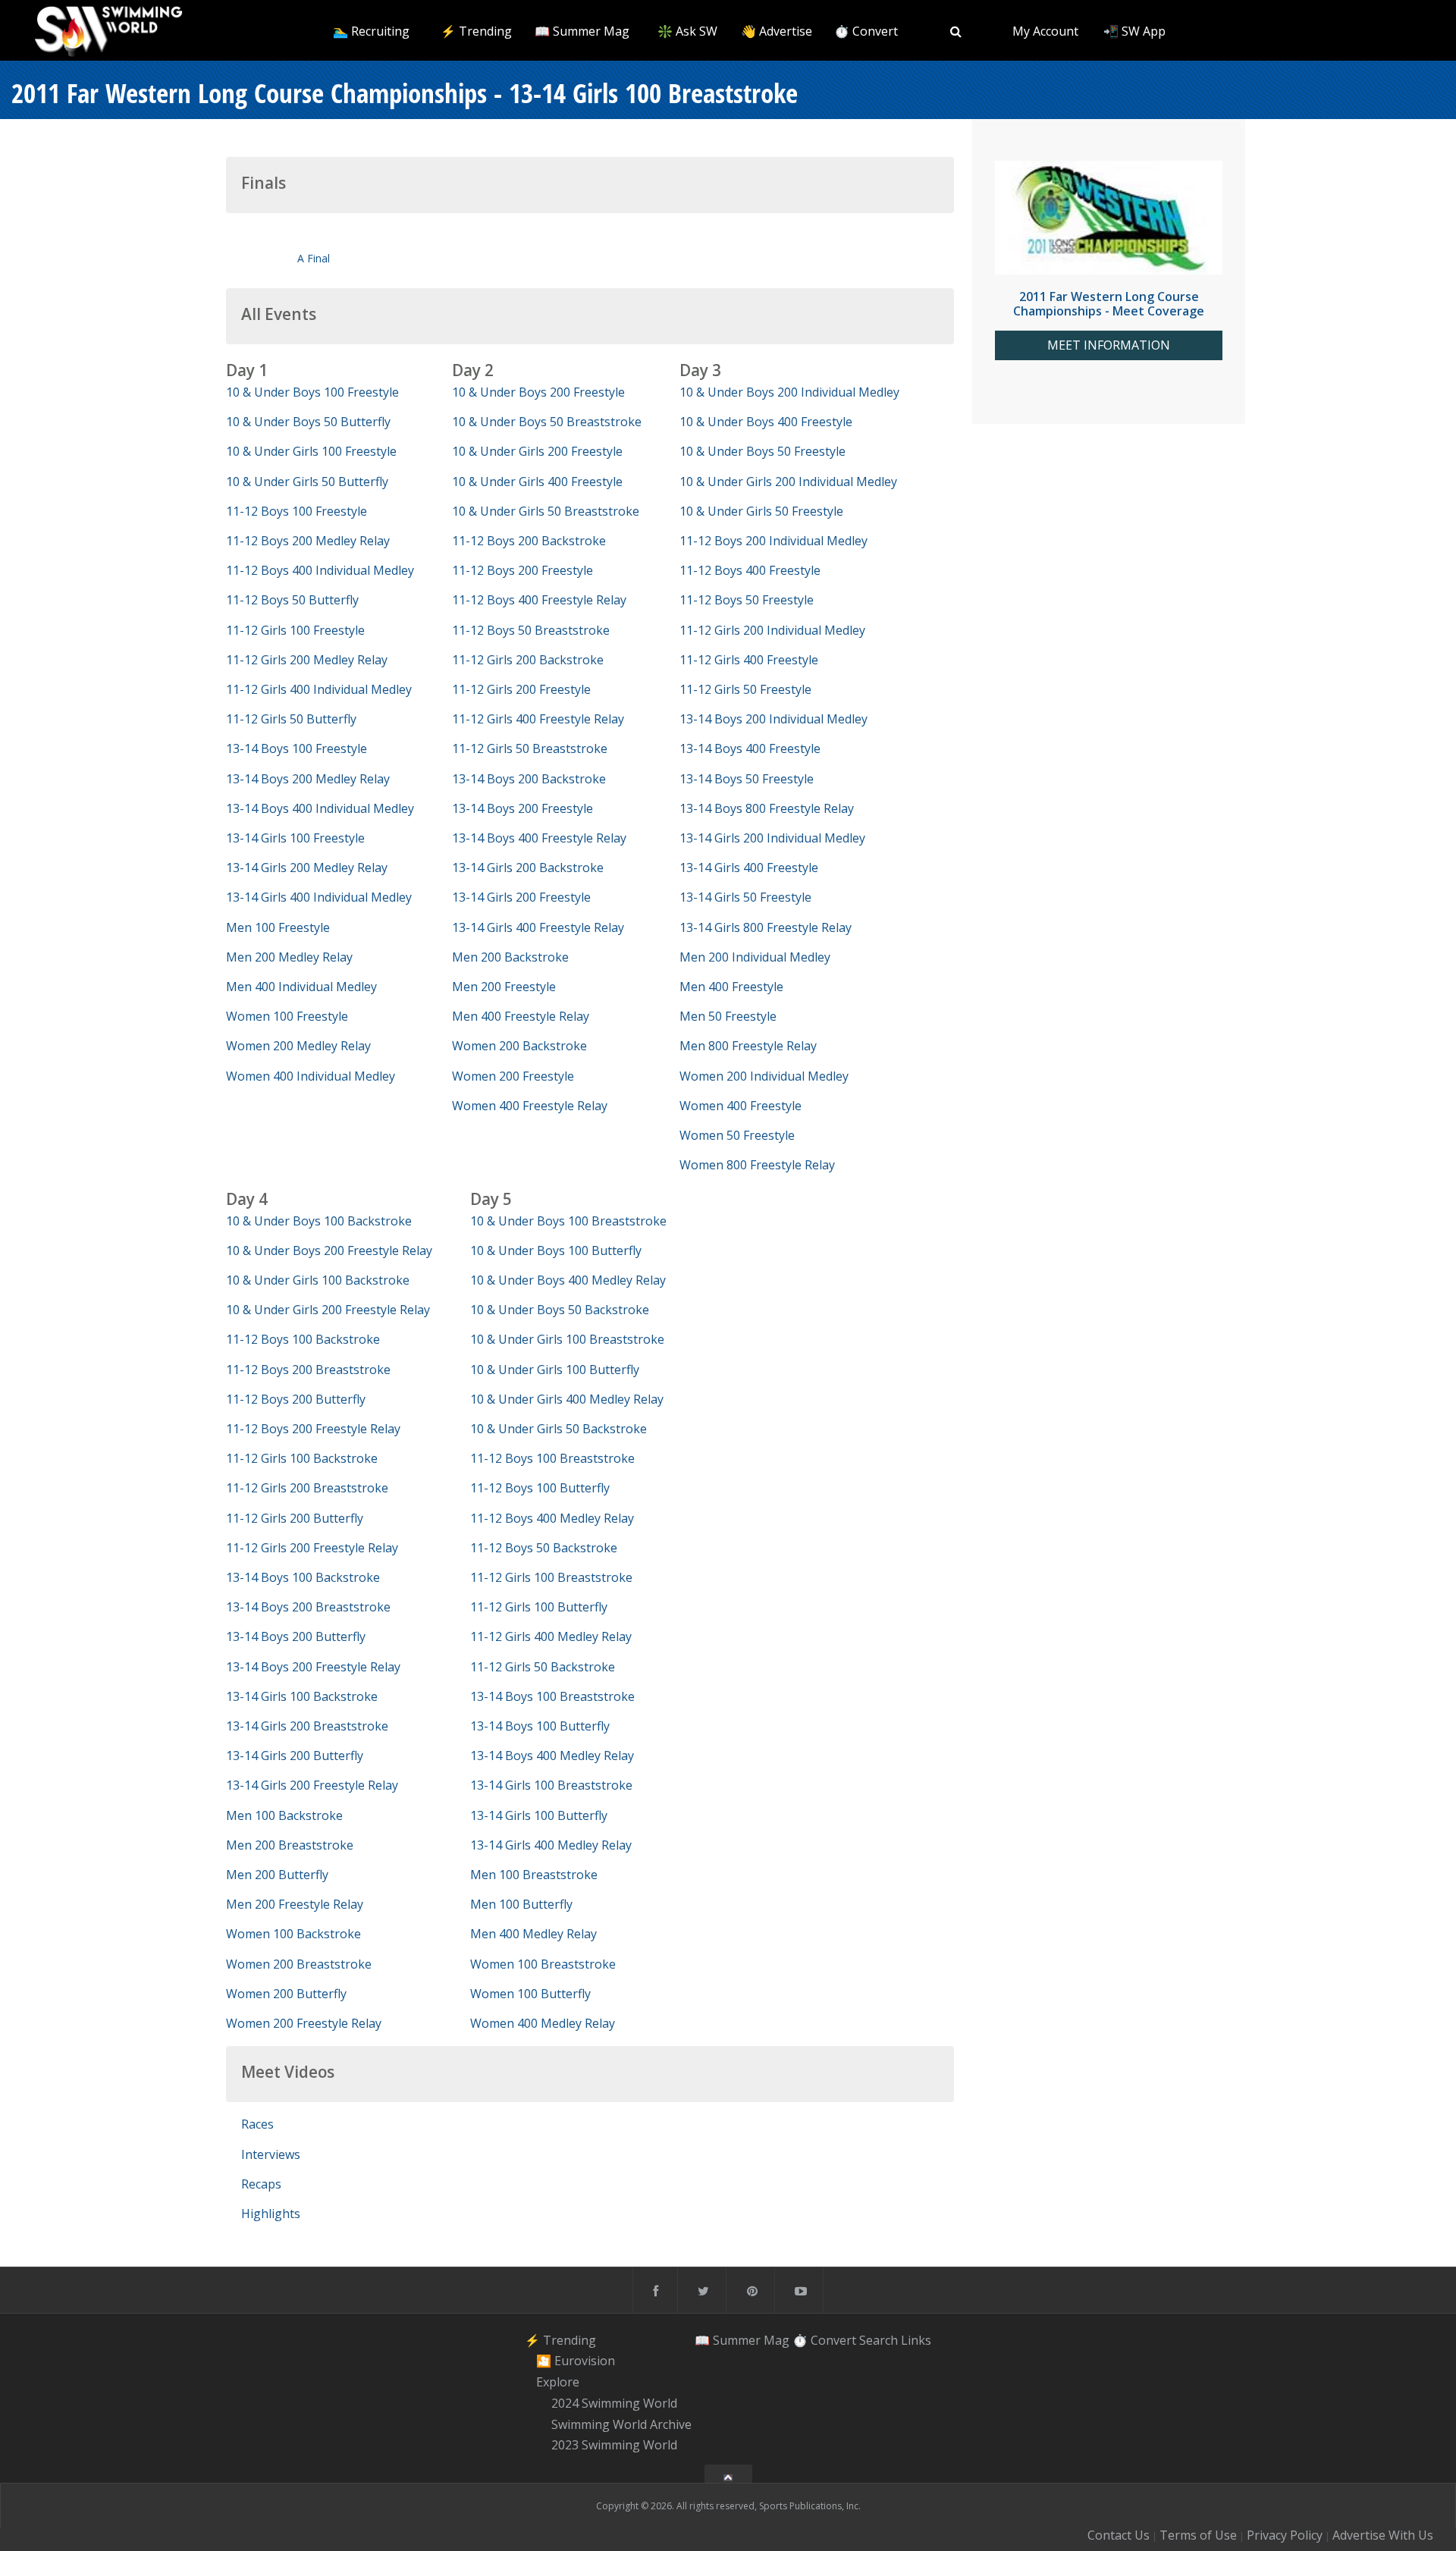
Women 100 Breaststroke (543, 1964)
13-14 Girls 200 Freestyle (521, 897)
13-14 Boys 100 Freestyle (297, 748)
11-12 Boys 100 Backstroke (303, 1339)
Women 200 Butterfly (286, 1994)
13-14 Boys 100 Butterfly (540, 1726)
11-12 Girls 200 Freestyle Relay (312, 1548)
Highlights (271, 2214)
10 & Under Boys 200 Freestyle (538, 392)
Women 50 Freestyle (737, 1135)
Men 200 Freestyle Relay (295, 1904)
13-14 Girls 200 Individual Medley (772, 838)
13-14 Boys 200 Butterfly (296, 1636)
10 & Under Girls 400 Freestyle (537, 482)
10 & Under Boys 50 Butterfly (308, 422)
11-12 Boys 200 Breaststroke (308, 1370)
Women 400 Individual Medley (311, 1076)
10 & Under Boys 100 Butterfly (556, 1250)
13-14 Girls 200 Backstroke (528, 868)
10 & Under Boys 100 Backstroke (319, 1221)
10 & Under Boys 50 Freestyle (763, 451)
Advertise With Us (1383, 2535)
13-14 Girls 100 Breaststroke (551, 1785)
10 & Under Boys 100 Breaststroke (568, 1221)
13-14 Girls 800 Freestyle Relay (766, 927)
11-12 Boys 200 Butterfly (296, 1399)
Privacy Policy (1285, 2535)
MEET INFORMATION (1109, 345)
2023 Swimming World (614, 2446)
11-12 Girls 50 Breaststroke (530, 748)
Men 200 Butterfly (277, 1875)
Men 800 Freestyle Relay (748, 1046)
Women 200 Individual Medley (764, 1076)
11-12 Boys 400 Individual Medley (320, 570)
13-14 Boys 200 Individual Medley (773, 719)
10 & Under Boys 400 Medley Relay (568, 1280)
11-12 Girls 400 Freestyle (749, 660)
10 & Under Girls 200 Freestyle (537, 451)
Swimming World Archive (621, 2424)
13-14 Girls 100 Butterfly (539, 1815)
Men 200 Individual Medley (755, 957)
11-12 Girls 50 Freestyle (745, 689)
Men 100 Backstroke (284, 1815)
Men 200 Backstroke (510, 957)
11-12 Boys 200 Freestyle (522, 570)
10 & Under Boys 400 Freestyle (766, 422)
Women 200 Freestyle (513, 1076)
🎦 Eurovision (576, 2361)
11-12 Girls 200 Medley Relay (307, 660)
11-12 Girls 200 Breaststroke (307, 1488)
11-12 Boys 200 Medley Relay (308, 541)
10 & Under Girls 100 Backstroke (318, 1280)
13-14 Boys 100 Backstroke (303, 1577)
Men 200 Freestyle (504, 987)
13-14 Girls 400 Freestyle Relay (538, 927)
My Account (1045, 31)
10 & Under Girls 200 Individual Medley (788, 482)
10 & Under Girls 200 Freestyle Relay (328, 1310)
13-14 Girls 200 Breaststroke (307, 1726)
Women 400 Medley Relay (543, 2023)
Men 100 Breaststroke (534, 1875)
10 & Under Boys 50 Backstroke (560, 1310)
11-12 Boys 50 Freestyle (747, 600)
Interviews (271, 2154)
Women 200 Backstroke (519, 1046)
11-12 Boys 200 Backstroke (529, 541)
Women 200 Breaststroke (299, 1964)
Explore (558, 2382)
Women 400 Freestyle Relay (530, 1106)
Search (879, 2340)
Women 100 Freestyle (287, 1016)
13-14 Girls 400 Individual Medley (319, 897)
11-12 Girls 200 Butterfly (295, 1518)
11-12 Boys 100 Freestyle (297, 511)
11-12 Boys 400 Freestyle (750, 570)
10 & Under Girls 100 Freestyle (311, 451)
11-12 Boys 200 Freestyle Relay (313, 1429)
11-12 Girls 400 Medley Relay (551, 1636)
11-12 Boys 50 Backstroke (544, 1548)
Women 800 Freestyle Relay (757, 1165)
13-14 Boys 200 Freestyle (522, 808)
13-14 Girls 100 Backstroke (302, 1696)
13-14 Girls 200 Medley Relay (307, 868)
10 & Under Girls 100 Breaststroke (567, 1339)
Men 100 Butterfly (521, 1904)
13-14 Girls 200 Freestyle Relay (312, 1785)
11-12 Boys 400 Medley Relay (552, 1518)
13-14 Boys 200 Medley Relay (308, 779)
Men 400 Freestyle (731, 987)
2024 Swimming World (614, 2403)
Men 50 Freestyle (728, 1016)
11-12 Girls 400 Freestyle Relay (538, 719)
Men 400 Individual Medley (301, 987)
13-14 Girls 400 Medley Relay (551, 1845)
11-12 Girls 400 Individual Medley (319, 689)
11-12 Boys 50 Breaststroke (531, 630)
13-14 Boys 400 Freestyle (750, 748)
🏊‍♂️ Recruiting (371, 31)
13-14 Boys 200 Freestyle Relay (313, 1667)
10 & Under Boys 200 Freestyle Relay (329, 1250)
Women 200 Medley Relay (298, 1046)
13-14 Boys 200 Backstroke (529, 779)
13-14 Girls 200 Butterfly (295, 1756)
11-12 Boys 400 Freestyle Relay (539, 600)
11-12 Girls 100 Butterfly (539, 1607)
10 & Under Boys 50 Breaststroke (547, 422)
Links (916, 2340)
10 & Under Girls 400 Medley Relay (567, 1399)
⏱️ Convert (866, 31)
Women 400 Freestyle (741, 1106)
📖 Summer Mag (582, 31)
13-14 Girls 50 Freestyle (745, 897)
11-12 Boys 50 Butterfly (292, 600)
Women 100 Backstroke (293, 1934)
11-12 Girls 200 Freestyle (521, 689)
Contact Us (1119, 2535)
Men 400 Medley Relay (533, 1934)
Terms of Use (1198, 2535)
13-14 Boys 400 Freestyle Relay (539, 838)
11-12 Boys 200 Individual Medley (773, 541)
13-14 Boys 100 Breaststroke (552, 1696)
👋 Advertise (777, 31)
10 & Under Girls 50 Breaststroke (546, 511)
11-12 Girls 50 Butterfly (291, 719)
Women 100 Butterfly (530, 1994)
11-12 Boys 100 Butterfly (540, 1488)
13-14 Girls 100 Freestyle (295, 838)
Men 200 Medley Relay (289, 957)
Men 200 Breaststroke (290, 1845)
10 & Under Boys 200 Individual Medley (789, 392)
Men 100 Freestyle (278, 927)
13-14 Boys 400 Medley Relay (552, 1756)
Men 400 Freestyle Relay (521, 1016)
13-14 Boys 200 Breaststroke (308, 1607)
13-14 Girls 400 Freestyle (749, 868)
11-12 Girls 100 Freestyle (295, 630)
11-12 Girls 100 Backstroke (302, 1458)
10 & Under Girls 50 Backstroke (559, 1429)
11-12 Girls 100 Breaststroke (551, 1577)
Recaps (261, 2184)
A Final (314, 258)
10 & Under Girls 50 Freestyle (761, 511)
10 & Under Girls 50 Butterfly (307, 482)
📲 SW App (1134, 31)
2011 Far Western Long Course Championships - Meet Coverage (1109, 304)
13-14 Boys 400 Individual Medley (320, 808)
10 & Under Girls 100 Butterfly (555, 1370)
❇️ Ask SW (687, 31)
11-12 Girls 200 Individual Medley (772, 630)
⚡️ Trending (476, 31)
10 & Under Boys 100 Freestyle (312, 392)
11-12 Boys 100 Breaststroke (552, 1458)
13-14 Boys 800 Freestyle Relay (767, 808)
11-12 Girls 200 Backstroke (528, 660)
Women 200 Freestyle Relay (304, 2023)
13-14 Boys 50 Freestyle (747, 779)
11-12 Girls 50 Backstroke (543, 1667)
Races (257, 2124)
